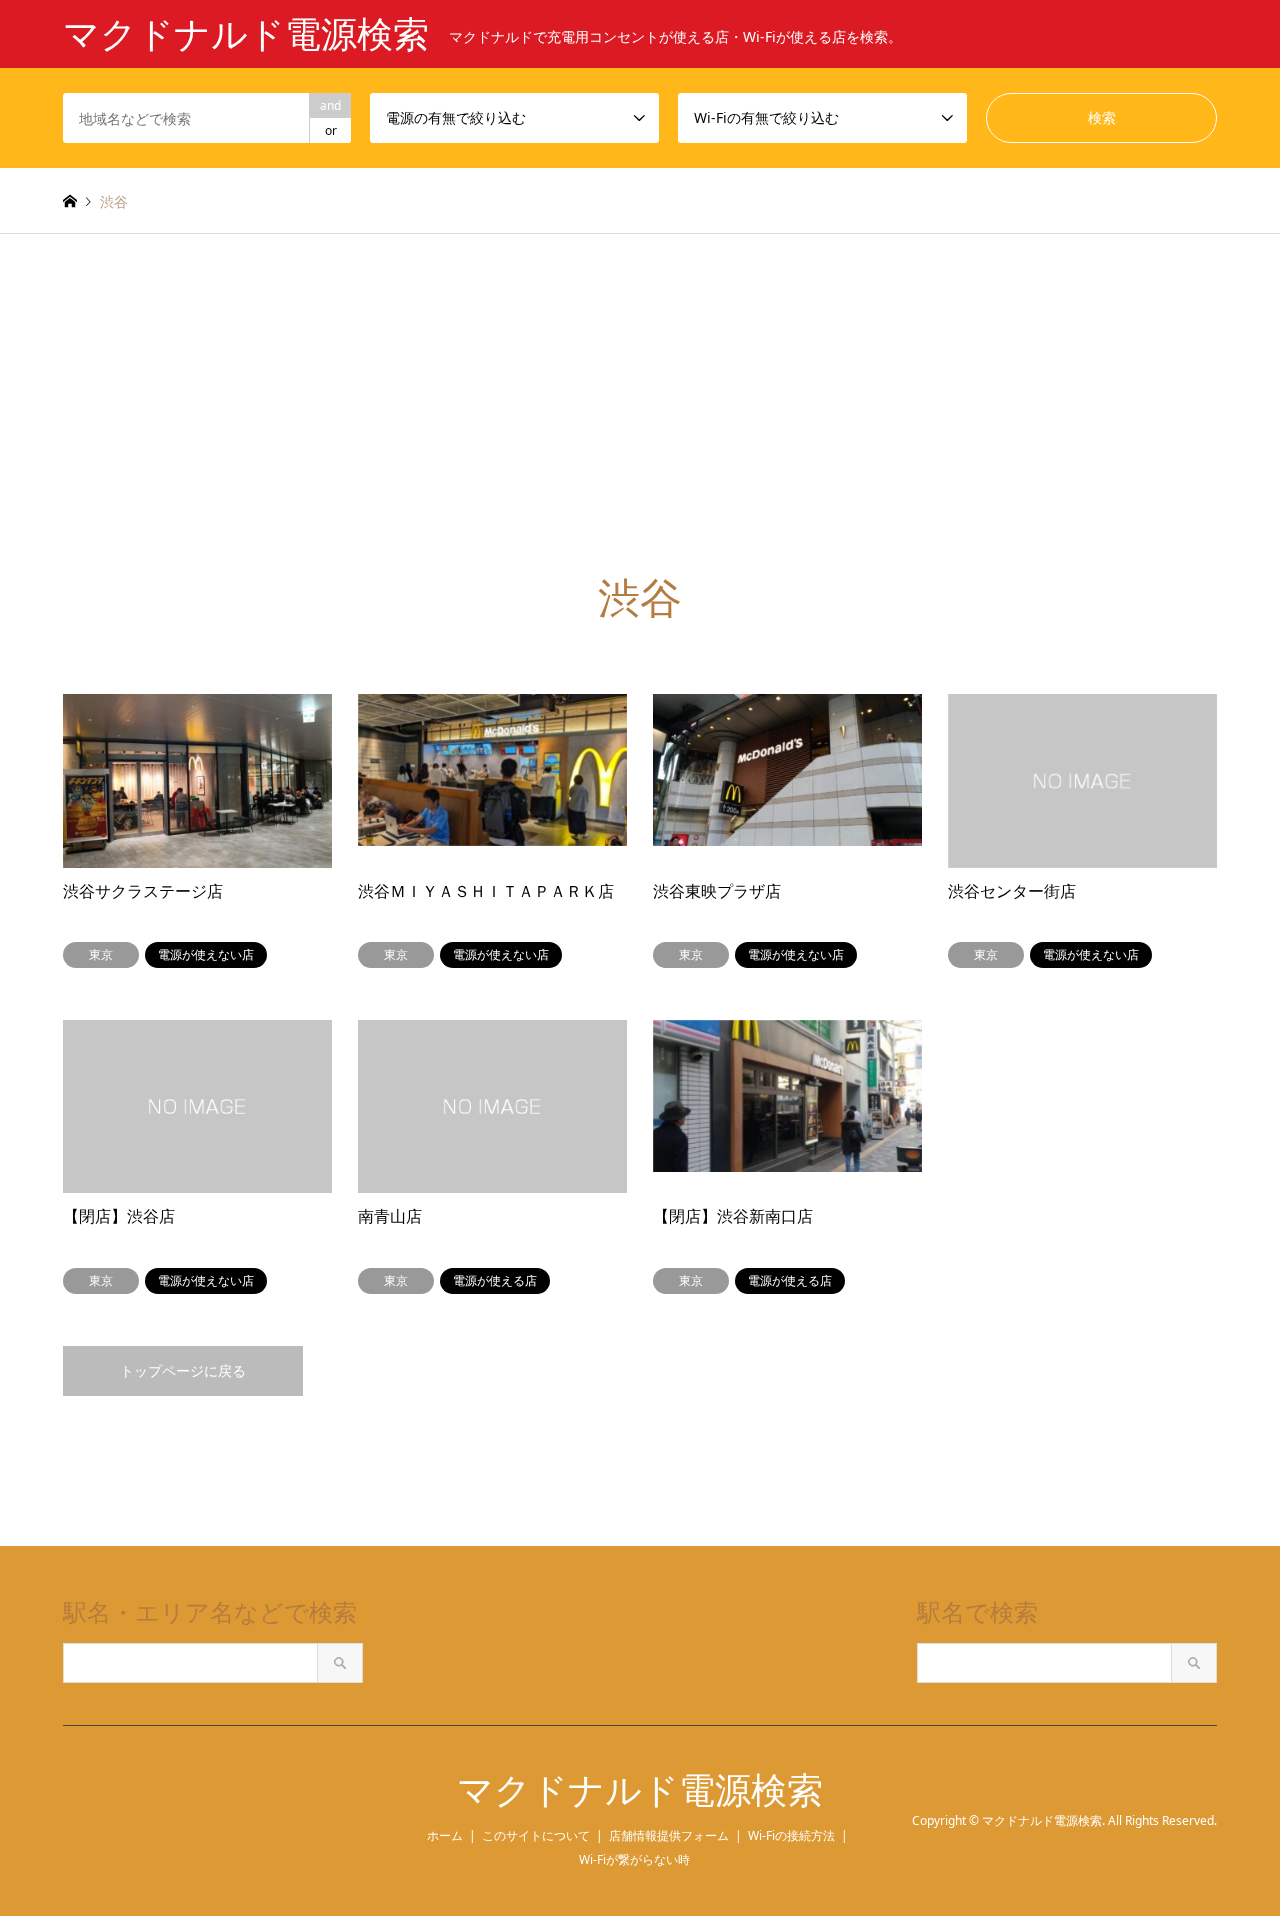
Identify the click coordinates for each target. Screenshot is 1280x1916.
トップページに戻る (183, 1370)
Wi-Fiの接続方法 (791, 1835)
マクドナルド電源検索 (640, 1790)
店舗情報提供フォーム (669, 1835)
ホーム (445, 1835)
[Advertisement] (640, 384)
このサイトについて (536, 1835)
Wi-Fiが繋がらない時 (634, 1859)
